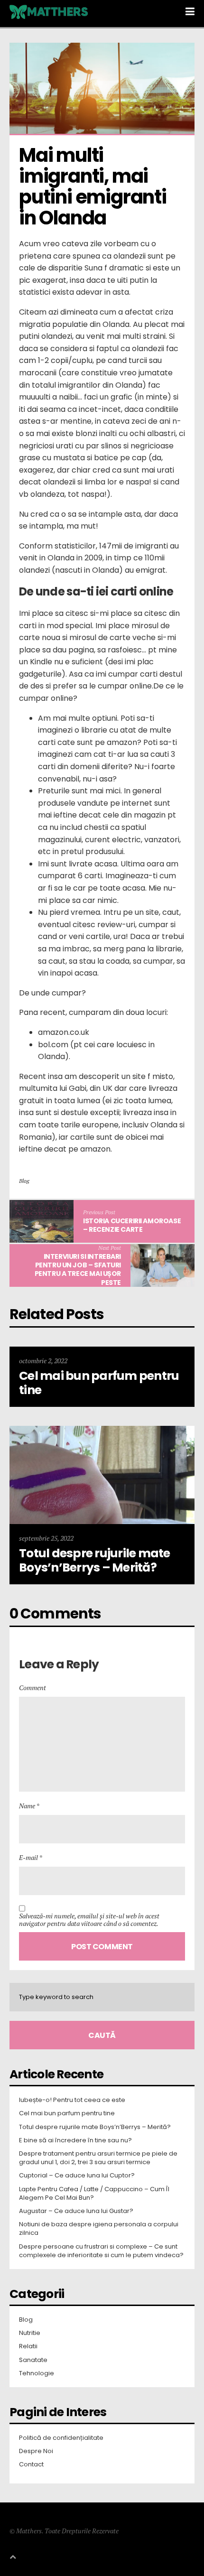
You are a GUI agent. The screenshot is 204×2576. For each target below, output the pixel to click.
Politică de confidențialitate (61, 2438)
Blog (24, 1181)
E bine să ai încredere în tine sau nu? (75, 2140)
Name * (29, 1806)
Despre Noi (36, 2451)
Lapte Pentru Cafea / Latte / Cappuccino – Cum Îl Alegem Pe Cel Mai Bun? (94, 2194)
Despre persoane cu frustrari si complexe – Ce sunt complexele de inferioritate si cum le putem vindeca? (101, 2251)
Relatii (28, 2346)
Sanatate (33, 2360)
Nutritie (30, 2333)
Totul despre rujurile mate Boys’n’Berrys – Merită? (95, 2127)
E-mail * (31, 1857)
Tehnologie (37, 2373)
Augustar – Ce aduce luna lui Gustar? (76, 2211)
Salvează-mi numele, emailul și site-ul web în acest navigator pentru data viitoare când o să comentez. (89, 1920)
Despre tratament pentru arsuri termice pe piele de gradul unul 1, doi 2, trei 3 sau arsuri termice (98, 2158)
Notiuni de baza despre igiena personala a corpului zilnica (99, 2229)
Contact (31, 2464)
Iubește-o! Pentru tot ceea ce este (72, 2100)
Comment (32, 1688)
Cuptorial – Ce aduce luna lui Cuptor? (77, 2176)
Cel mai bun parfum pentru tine (67, 2113)
